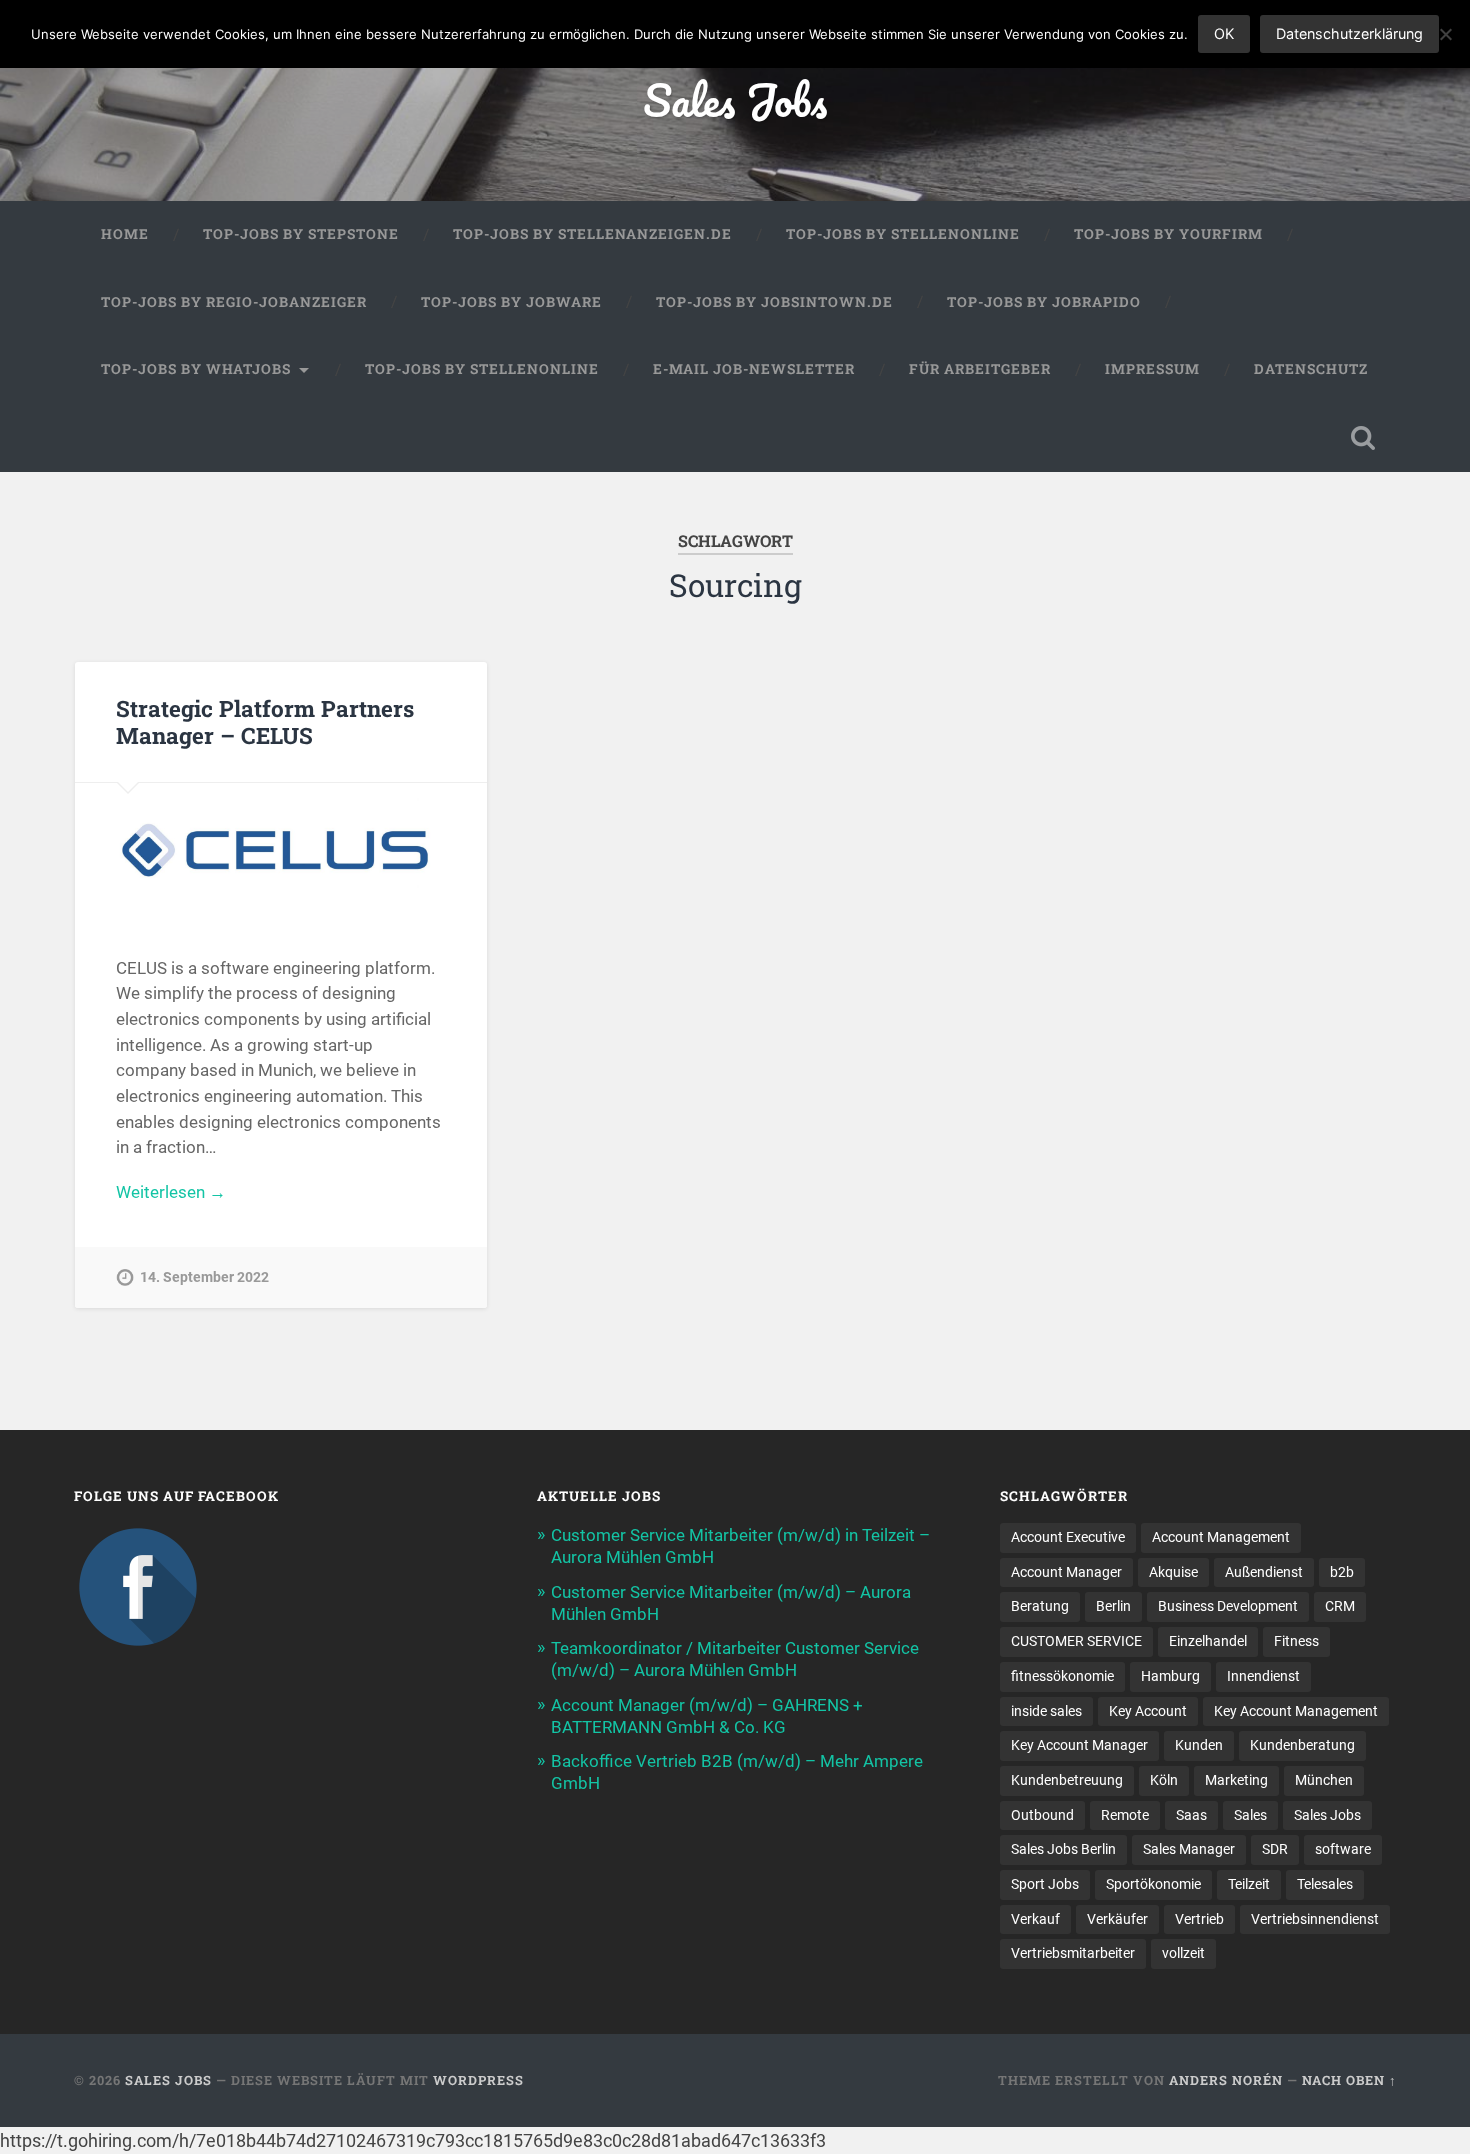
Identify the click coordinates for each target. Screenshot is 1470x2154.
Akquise (1173, 1572)
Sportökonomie (1153, 1884)
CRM (1340, 1606)
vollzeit (1183, 1953)
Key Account (1148, 1711)
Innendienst (1263, 1676)
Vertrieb (1199, 1919)
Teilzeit (1249, 1884)
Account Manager (1066, 1572)
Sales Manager (1189, 1849)
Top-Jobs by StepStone (301, 234)
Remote (1125, 1815)
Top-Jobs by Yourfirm (1168, 234)
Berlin (1113, 1606)
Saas (1191, 1815)
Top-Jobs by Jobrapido (1044, 302)
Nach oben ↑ (1349, 2080)
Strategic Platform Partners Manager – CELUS (265, 721)
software (1343, 1849)
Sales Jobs (735, 99)
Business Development (1228, 1606)
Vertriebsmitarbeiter (1073, 1953)
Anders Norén (1226, 2080)
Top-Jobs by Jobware (511, 302)
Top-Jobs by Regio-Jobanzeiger (234, 302)
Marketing (1236, 1780)
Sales (1250, 1815)
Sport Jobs (1045, 1884)
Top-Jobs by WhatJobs (196, 369)
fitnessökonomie (1062, 1676)
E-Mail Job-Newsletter (754, 369)
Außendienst (1264, 1572)
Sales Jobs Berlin (1063, 1849)
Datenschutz (1311, 369)
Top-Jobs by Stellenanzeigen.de (592, 234)
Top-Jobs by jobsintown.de (774, 302)
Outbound (1042, 1815)
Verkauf (1035, 1919)
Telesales (1325, 1884)
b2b (1342, 1572)
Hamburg (1170, 1676)
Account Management (1221, 1537)
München (1324, 1780)
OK (1224, 33)
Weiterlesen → (171, 1192)
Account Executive (1068, 1537)
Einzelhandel (1208, 1641)
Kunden (1199, 1745)
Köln (1164, 1780)
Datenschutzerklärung (1349, 33)
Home (125, 234)
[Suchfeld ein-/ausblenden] (1363, 438)
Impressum (1152, 369)
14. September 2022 (204, 1277)
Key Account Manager (1079, 1745)
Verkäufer (1117, 1919)
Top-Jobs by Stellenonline (903, 234)
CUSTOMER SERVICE (1076, 1641)
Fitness (1296, 1641)
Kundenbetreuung (1067, 1780)
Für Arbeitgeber (980, 369)
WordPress (478, 2080)
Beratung (1040, 1606)
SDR (1275, 1849)
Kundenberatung (1302, 1745)
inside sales (1046, 1711)
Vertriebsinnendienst (1315, 1919)
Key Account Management (1296, 1711)
